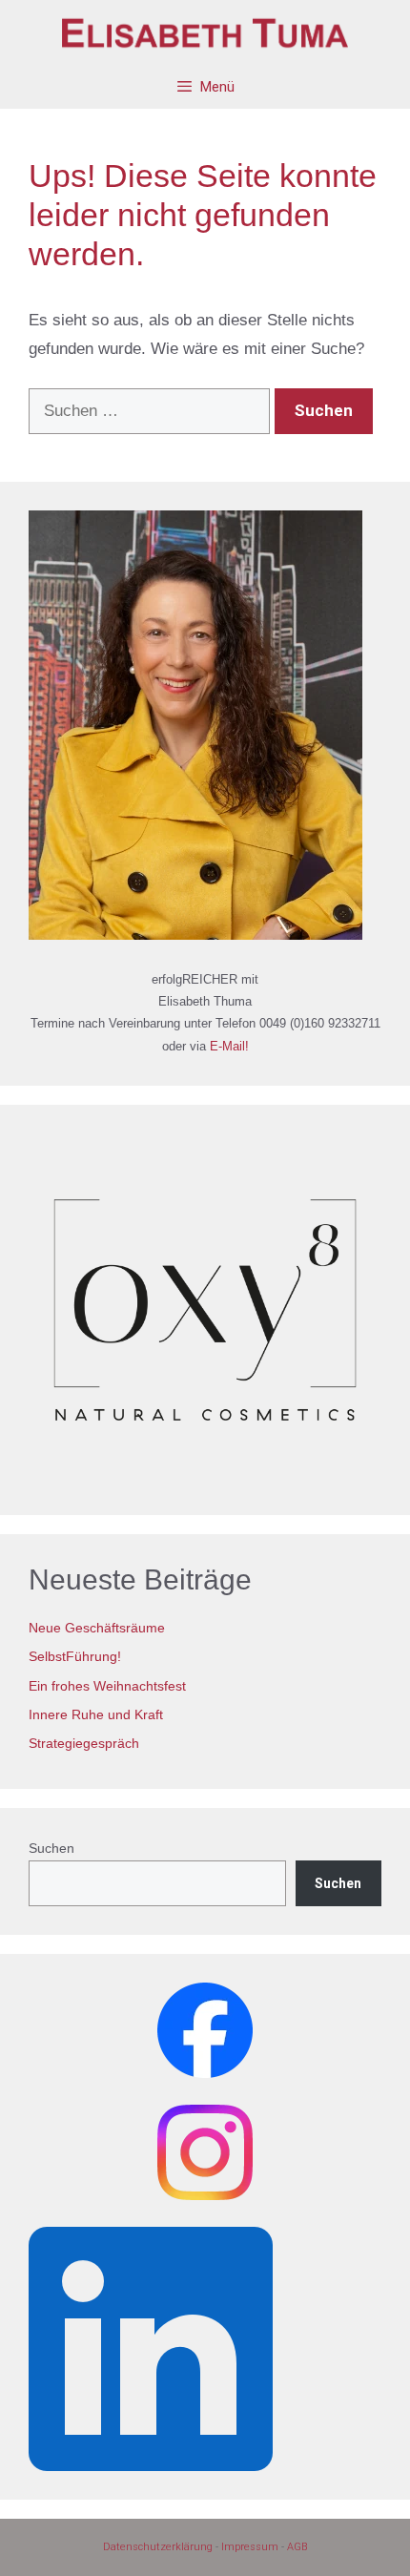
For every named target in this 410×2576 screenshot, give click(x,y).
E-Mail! (229, 1046)
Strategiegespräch (84, 1743)
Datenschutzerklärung (158, 2547)
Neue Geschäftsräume (97, 1628)
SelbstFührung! (75, 1656)
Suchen (51, 1848)
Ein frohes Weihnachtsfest (107, 1686)
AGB (297, 2547)
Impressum (250, 2547)
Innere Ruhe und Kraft (96, 1714)
